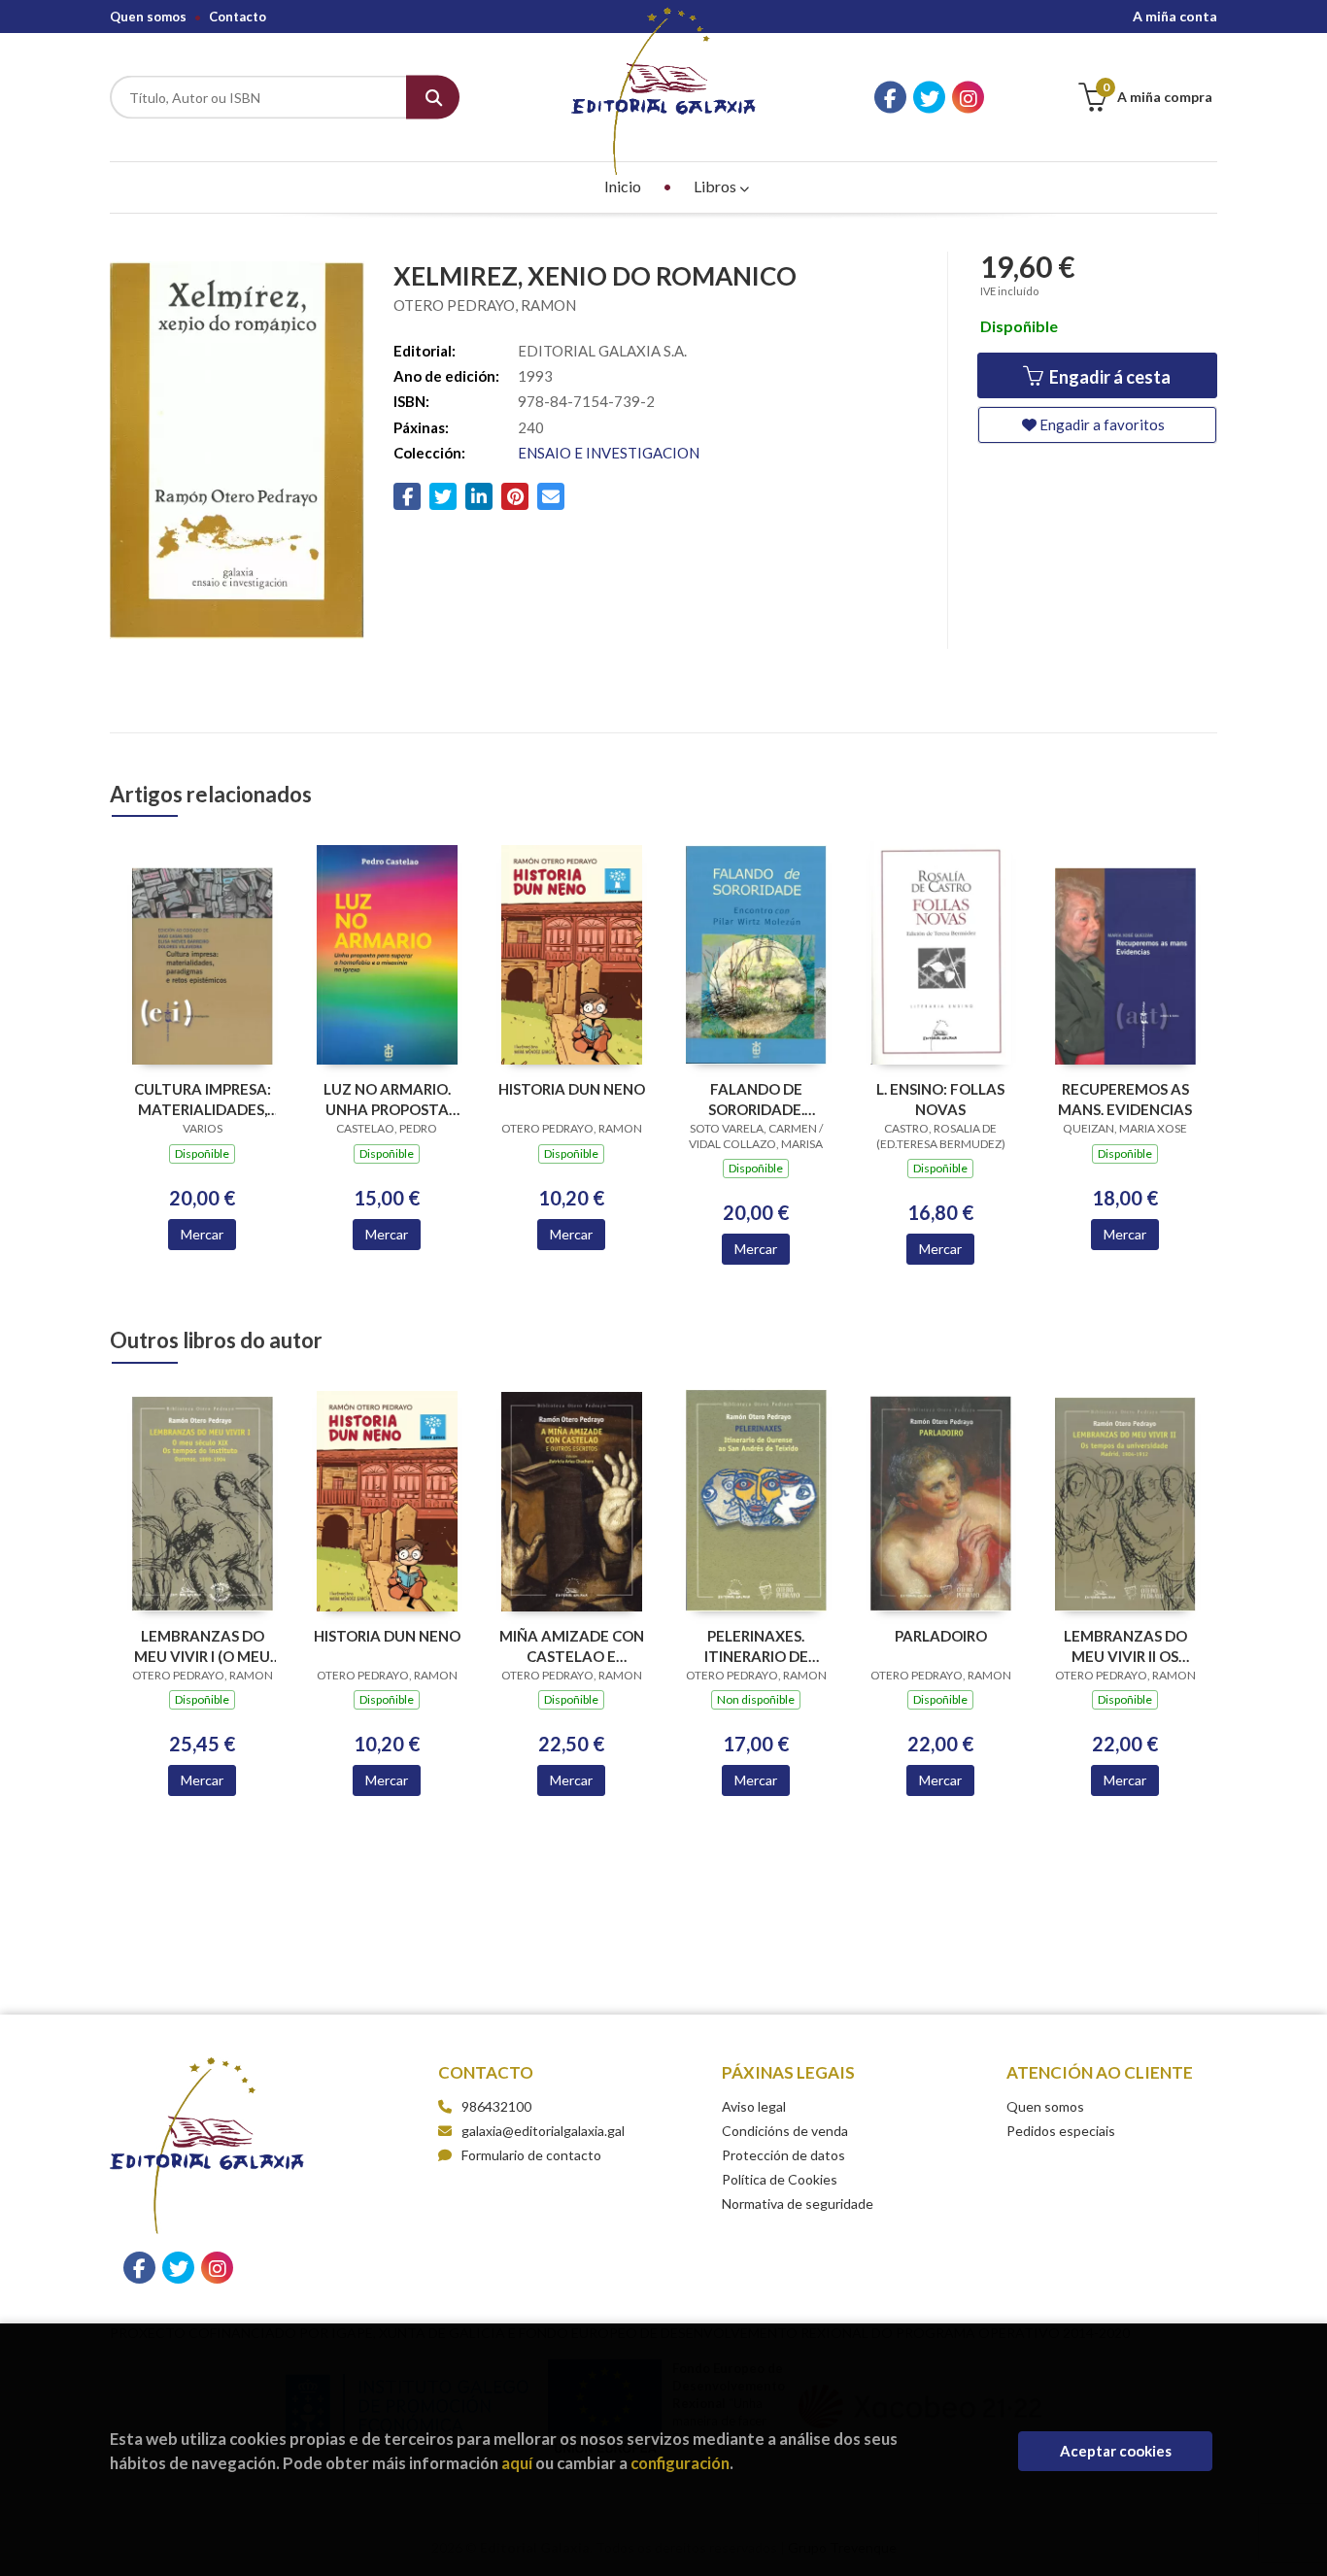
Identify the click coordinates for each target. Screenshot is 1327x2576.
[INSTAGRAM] (968, 98)
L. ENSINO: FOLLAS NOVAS (940, 1099)
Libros (716, 186)
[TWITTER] (929, 98)
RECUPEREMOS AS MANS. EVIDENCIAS (1125, 1099)
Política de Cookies (780, 2179)
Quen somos (148, 17)
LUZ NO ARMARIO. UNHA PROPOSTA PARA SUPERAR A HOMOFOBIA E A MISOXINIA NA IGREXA (387, 1099)
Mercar (202, 1234)
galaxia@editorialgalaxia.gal (543, 2131)
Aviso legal (754, 2106)
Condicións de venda (785, 2131)
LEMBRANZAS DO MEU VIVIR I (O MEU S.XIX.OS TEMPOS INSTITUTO (202, 1646)
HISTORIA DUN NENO (572, 1089)
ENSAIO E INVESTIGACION (609, 453)
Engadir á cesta (1108, 377)
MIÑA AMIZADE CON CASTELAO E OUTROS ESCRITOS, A (572, 1646)
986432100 (496, 2106)
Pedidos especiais (1061, 2131)
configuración (680, 2463)
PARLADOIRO (941, 1636)
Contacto (238, 17)
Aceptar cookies (1116, 2451)
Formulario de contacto (531, 2155)
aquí (517, 2463)
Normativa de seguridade (798, 2203)
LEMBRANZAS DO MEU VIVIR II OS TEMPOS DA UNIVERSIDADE (1125, 1646)
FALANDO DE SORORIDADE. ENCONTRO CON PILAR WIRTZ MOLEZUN (756, 1099)
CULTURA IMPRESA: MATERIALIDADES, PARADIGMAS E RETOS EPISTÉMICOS (203, 1099)
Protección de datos (783, 2155)
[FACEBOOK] (890, 98)
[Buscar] (433, 98)
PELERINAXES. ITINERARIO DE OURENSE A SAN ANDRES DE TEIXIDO (756, 1646)
